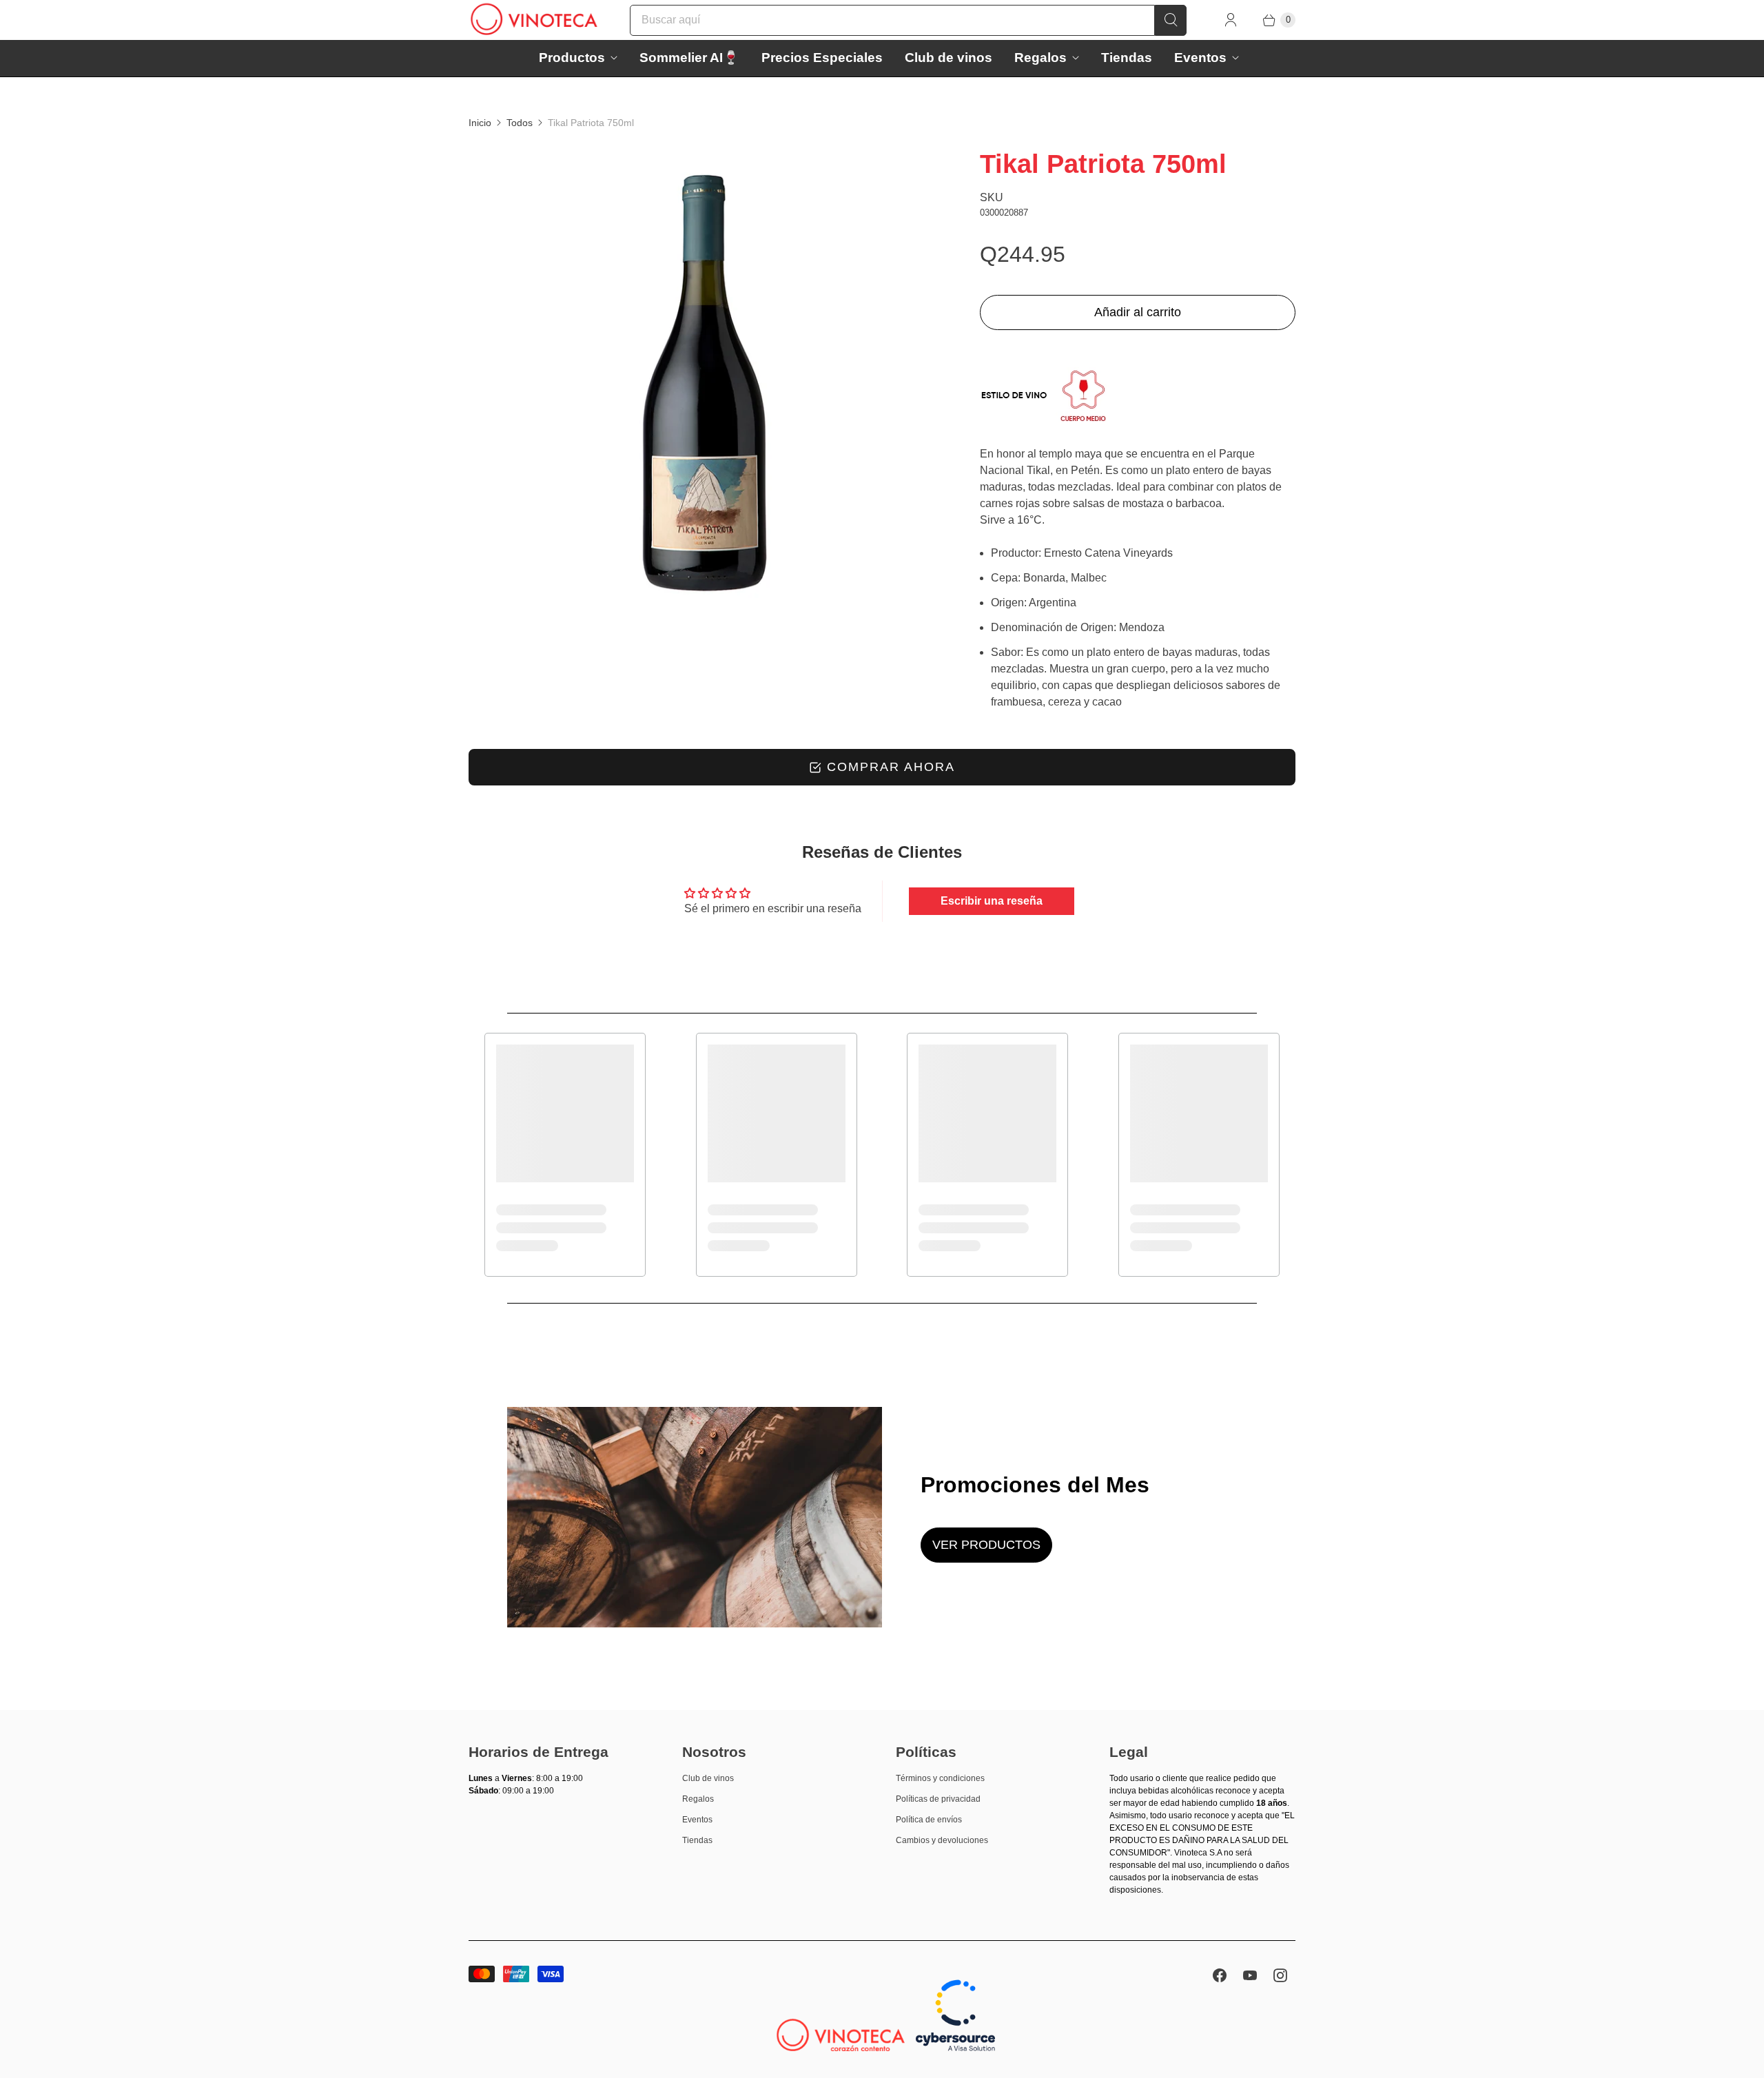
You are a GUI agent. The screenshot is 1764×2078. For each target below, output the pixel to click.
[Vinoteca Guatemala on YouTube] (1250, 1975)
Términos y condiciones (940, 1778)
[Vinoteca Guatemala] (534, 20)
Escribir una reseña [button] (992, 901)
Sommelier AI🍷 (689, 58)
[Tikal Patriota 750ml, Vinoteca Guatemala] (705, 383)
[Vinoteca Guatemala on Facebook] (1220, 1975)
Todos (520, 123)
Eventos (1200, 58)
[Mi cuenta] (1231, 20)
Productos (572, 58)
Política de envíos (929, 1820)
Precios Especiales (822, 58)
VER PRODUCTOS (986, 1545)
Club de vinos (948, 58)
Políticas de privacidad (938, 1799)
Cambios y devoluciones (942, 1840)
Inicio (480, 123)
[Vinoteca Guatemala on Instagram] (1280, 1975)
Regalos (1040, 58)
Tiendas (1127, 58)
